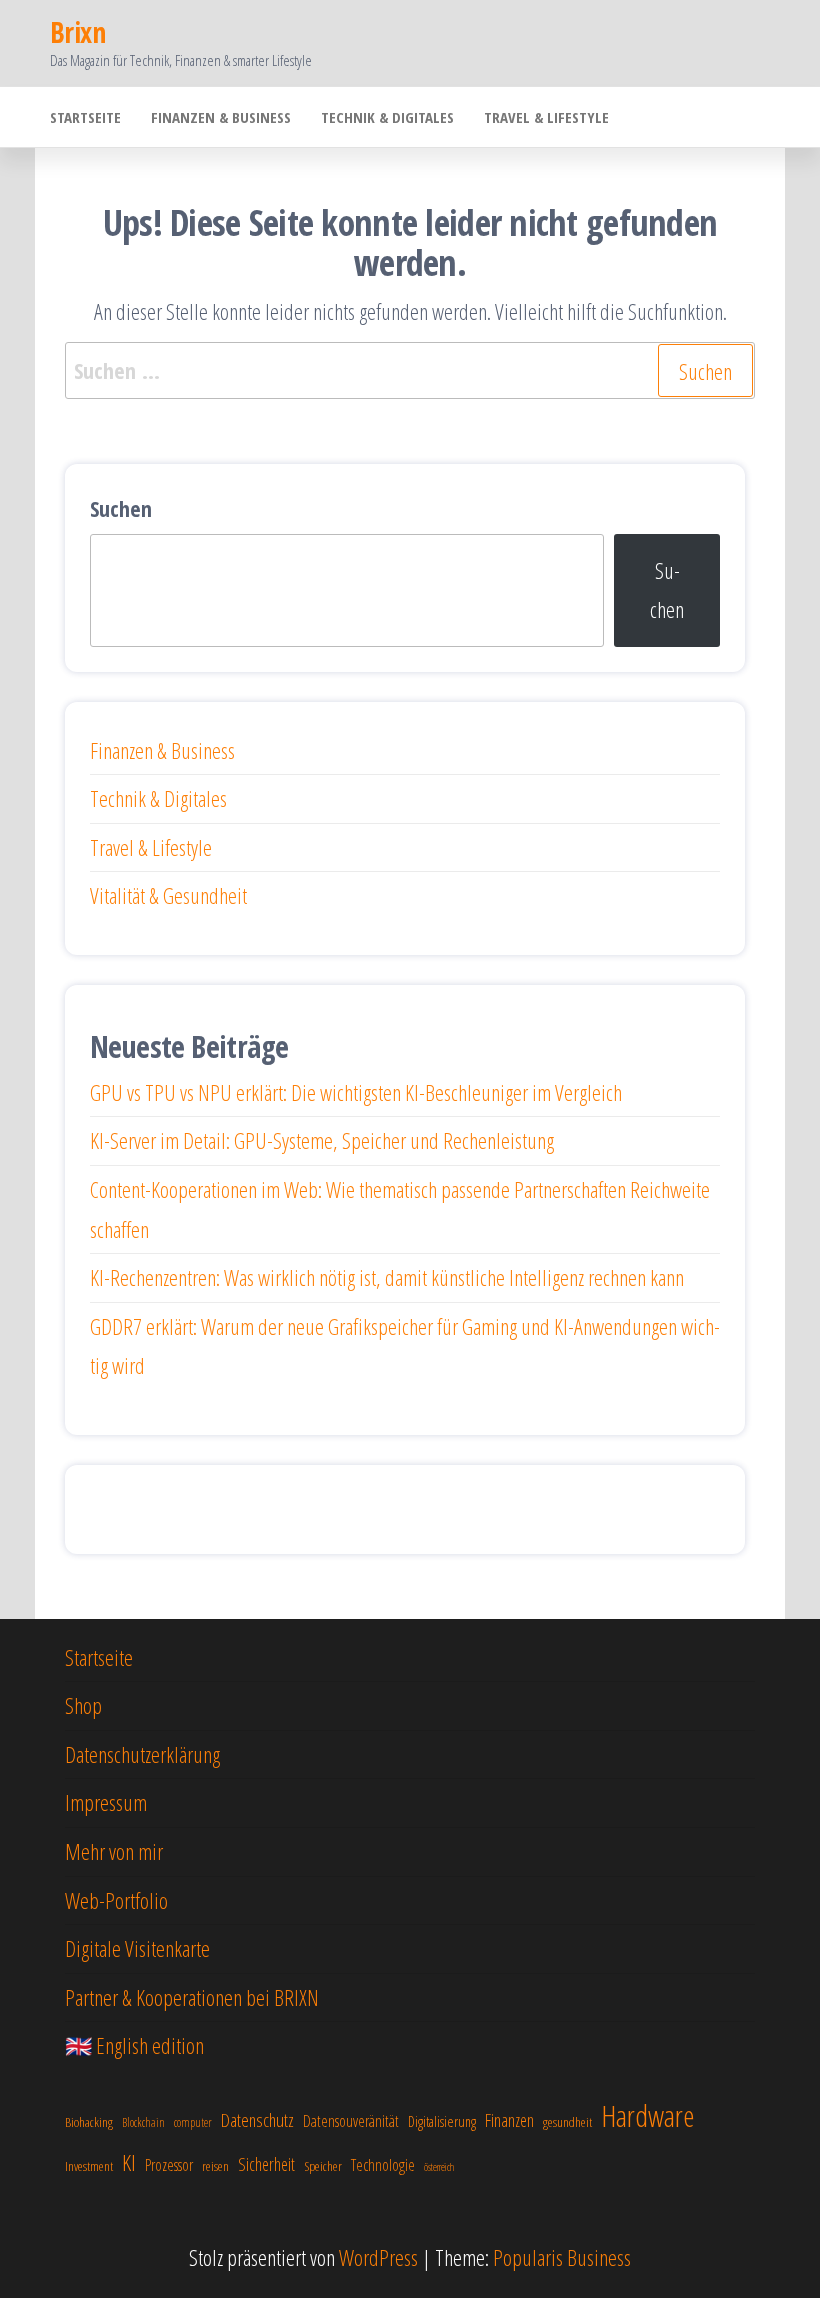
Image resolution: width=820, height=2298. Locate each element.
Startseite (85, 117)
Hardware (647, 2116)
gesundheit (567, 2122)
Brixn (77, 32)
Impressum (106, 1802)
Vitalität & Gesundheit (168, 895)
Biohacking (89, 2122)
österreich (439, 2167)
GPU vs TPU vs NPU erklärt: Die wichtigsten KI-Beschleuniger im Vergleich (356, 1092)
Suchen (121, 508)
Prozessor (169, 2165)
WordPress (378, 2257)
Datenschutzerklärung (142, 1754)
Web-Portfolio (116, 1900)
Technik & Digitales (387, 117)
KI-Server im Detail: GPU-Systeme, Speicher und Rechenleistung (322, 1140)
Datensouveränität (351, 2121)
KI (129, 2162)
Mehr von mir (114, 1851)
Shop (83, 1705)
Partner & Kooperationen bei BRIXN (192, 1997)
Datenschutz (257, 2120)
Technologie (383, 2165)
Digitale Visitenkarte (137, 1948)
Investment (89, 2166)
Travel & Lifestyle (546, 117)
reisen (215, 2166)
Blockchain (143, 2122)
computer (193, 2122)
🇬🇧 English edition (134, 2045)
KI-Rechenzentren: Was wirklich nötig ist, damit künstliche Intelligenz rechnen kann (387, 1277)
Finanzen (509, 2120)
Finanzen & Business (221, 117)
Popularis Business (562, 2257)
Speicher (323, 2166)
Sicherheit (266, 2164)
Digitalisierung (442, 2121)
